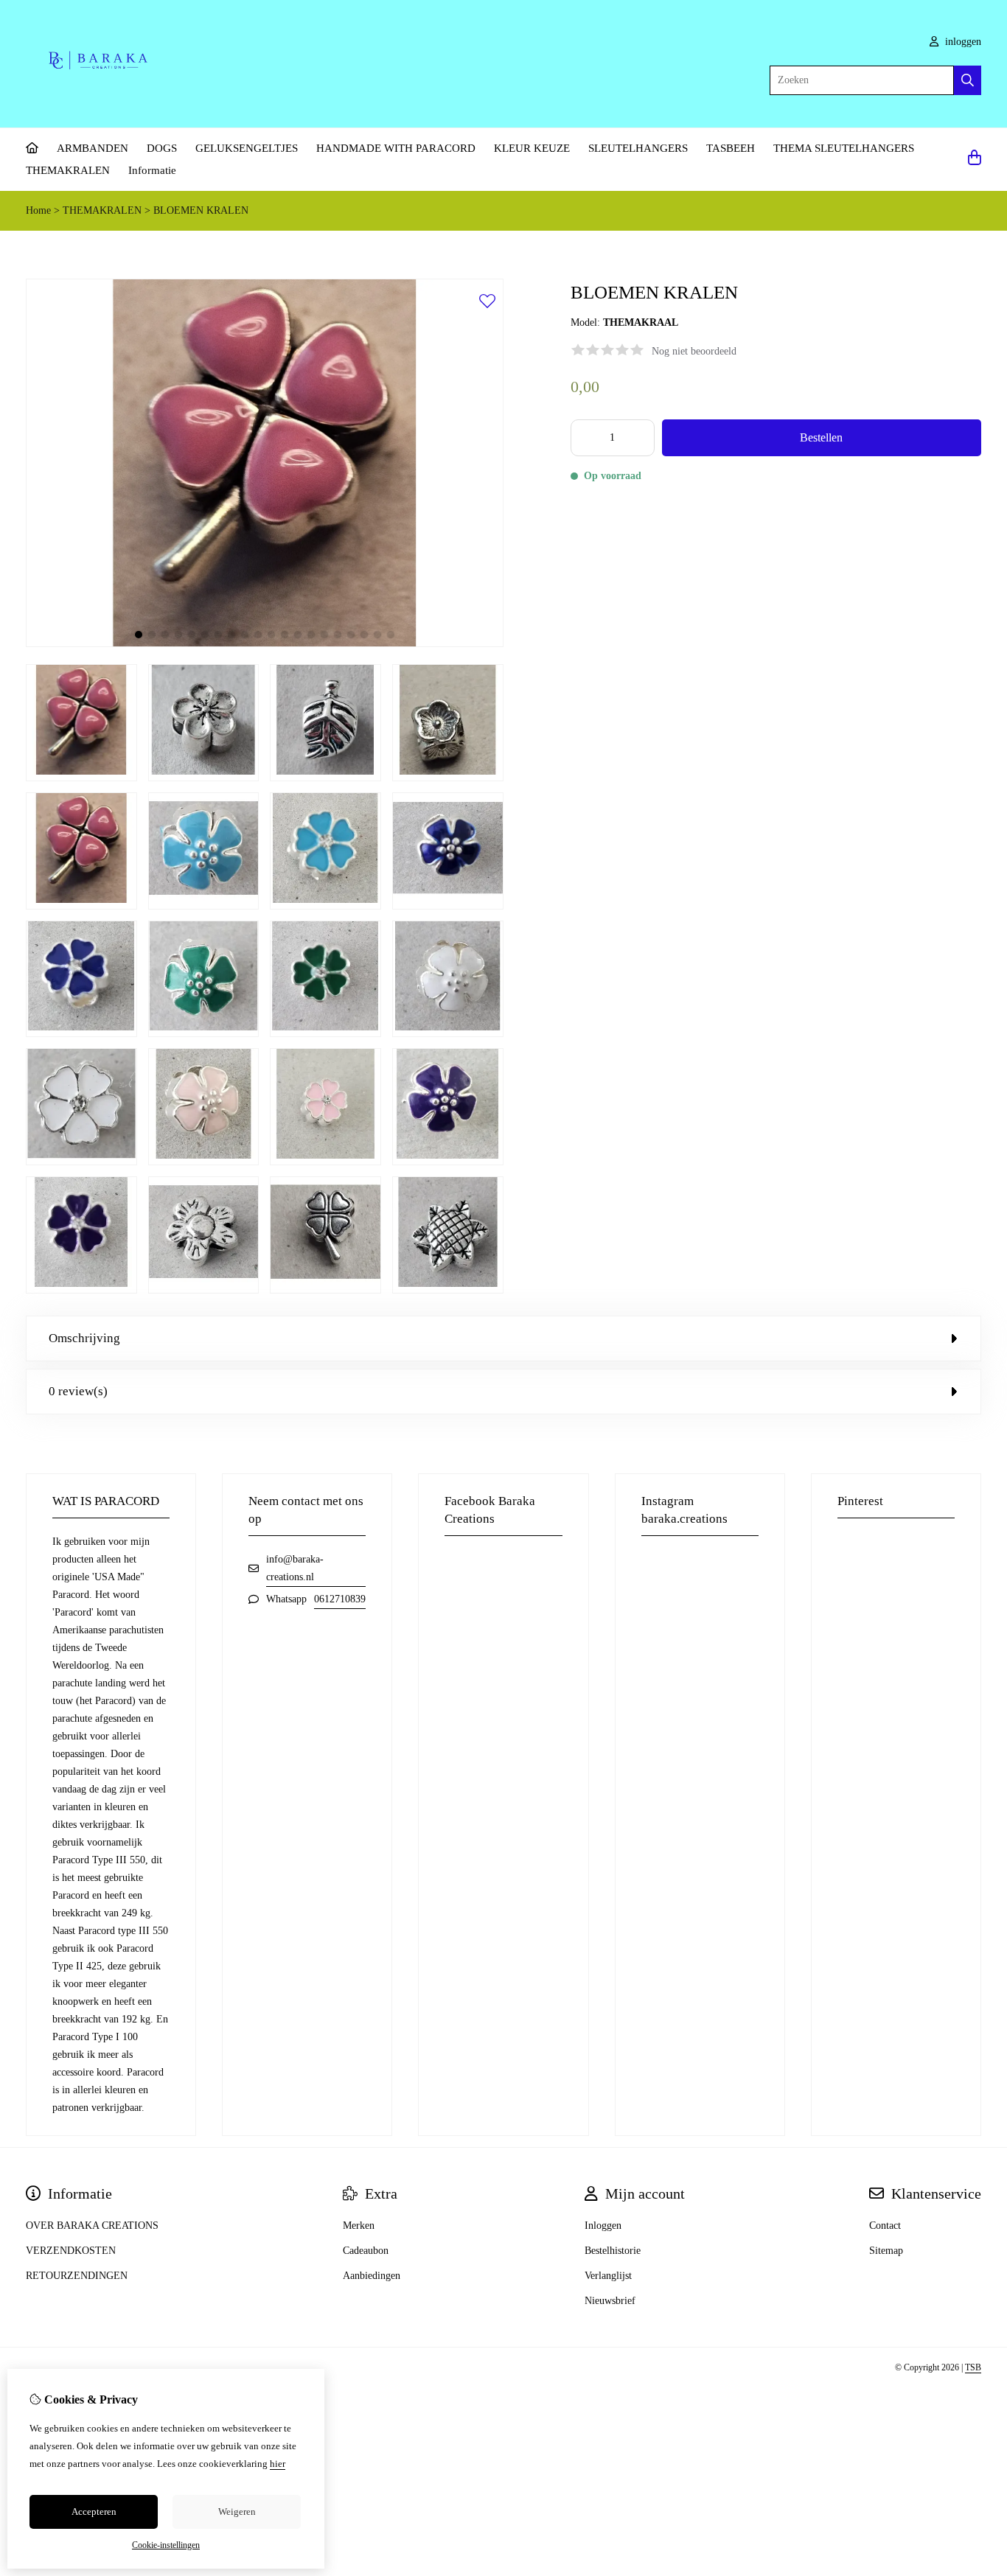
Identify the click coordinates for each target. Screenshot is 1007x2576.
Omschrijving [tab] (84, 1338)
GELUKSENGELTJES (247, 148)
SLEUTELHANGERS (638, 148)
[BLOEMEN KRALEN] (265, 644)
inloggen (962, 42)
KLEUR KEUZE (532, 148)
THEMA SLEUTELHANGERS (844, 148)
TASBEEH (731, 148)
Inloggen (603, 2226)
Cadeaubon (366, 2251)
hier (278, 2464)
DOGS (162, 148)
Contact (885, 2226)
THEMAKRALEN (68, 170)
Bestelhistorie (613, 2251)
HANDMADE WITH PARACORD (396, 148)
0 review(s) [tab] (78, 1391)
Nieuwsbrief (610, 2301)
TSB (973, 2367)
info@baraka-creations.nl (295, 1568)
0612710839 (340, 1599)
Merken (359, 2226)
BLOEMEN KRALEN (201, 210)
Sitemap (886, 2251)
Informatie (152, 170)
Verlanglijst (608, 2276)
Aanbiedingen (372, 2276)
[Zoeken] (968, 80)
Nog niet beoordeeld (694, 351)
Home (38, 210)
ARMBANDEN (93, 148)
